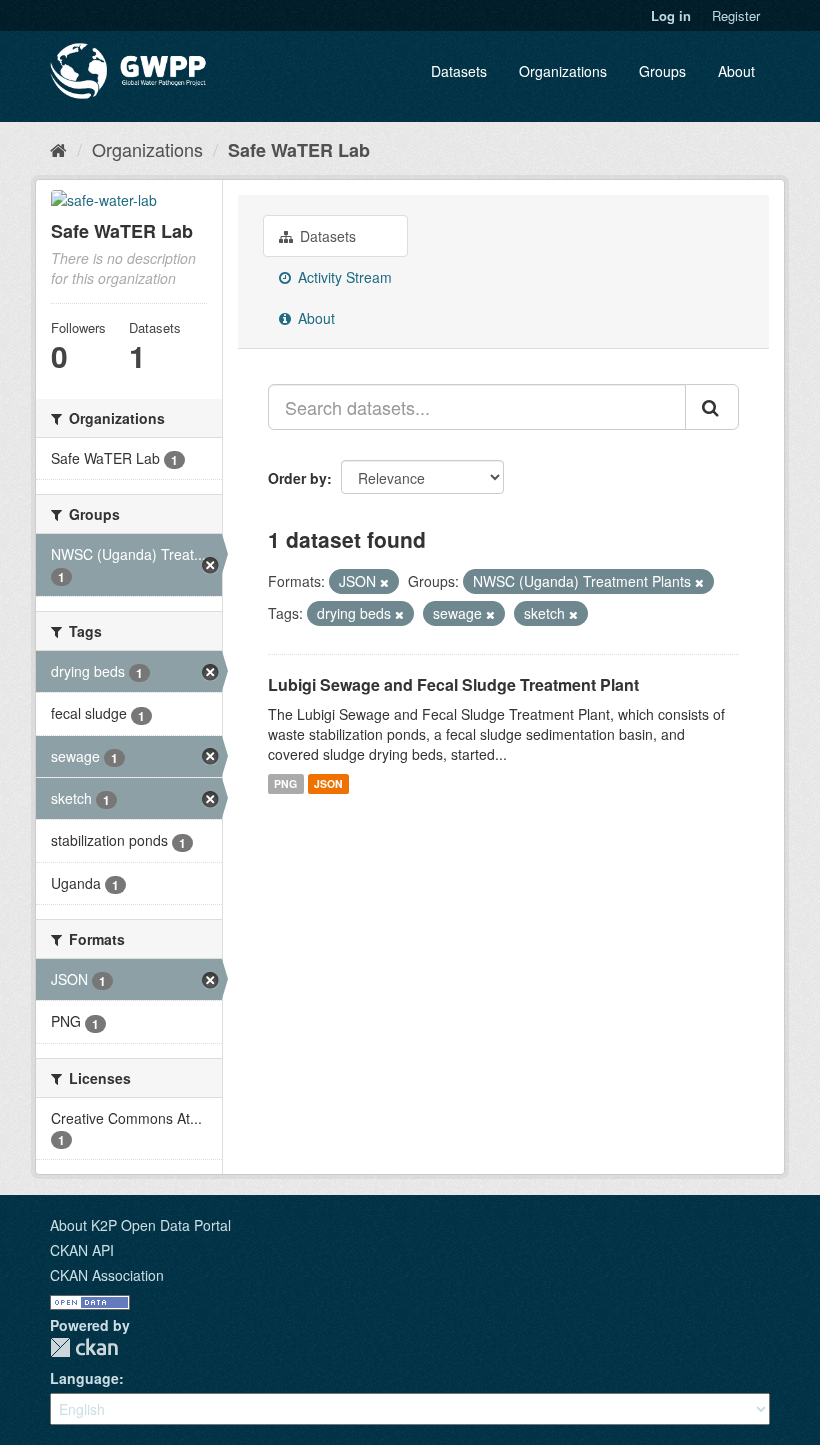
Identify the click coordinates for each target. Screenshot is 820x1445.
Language (84, 1378)
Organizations (563, 71)
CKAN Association (107, 1275)
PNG (285, 783)
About (736, 71)
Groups (662, 71)
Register (736, 15)
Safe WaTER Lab (299, 150)
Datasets (459, 71)
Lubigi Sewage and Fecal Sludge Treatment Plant (453, 684)
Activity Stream (343, 277)
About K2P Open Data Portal (140, 1225)
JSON (328, 783)
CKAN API (82, 1250)
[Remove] (384, 582)
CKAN (84, 1347)
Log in (671, 15)
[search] (712, 407)
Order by (297, 478)
